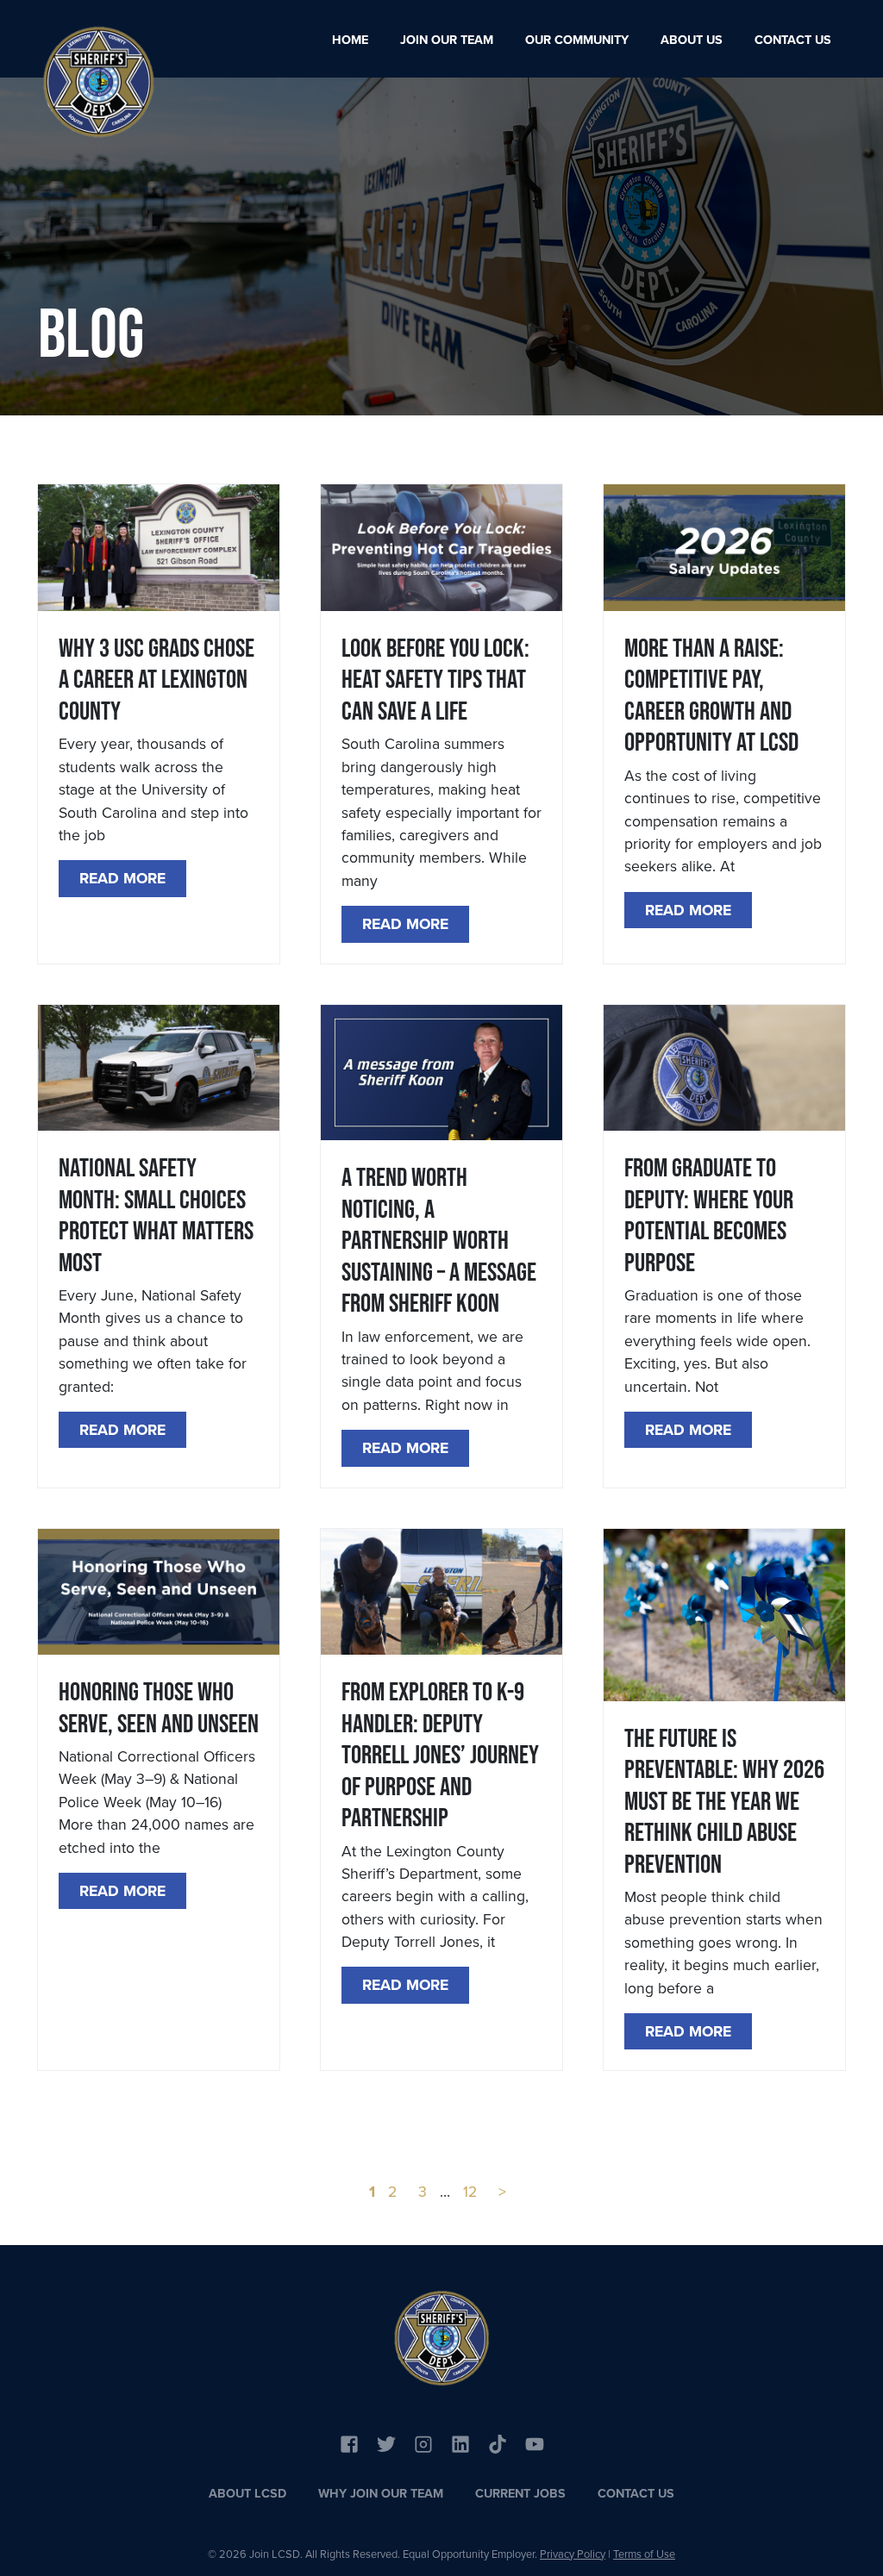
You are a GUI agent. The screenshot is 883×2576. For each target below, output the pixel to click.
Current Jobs (520, 2493)
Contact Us (793, 40)
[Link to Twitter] (386, 2442)
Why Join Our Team (381, 2493)
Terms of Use (644, 2554)
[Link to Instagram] (423, 2442)
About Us (692, 40)
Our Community (577, 40)
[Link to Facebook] (349, 2442)
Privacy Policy (573, 2554)
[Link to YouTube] (498, 2442)
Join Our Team (447, 40)
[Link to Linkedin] (460, 2442)
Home (350, 40)
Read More (122, 878)
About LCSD (247, 2493)
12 (470, 2192)
